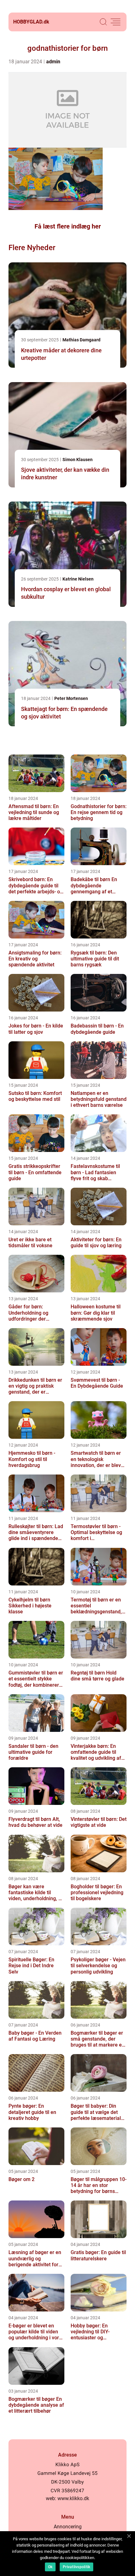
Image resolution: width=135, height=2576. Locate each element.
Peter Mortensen (71, 698)
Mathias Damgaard (81, 340)
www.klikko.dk (73, 2498)
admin (53, 62)
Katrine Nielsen (78, 579)
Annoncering (68, 2527)
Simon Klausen (78, 460)
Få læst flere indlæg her (68, 226)
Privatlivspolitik (76, 2567)
